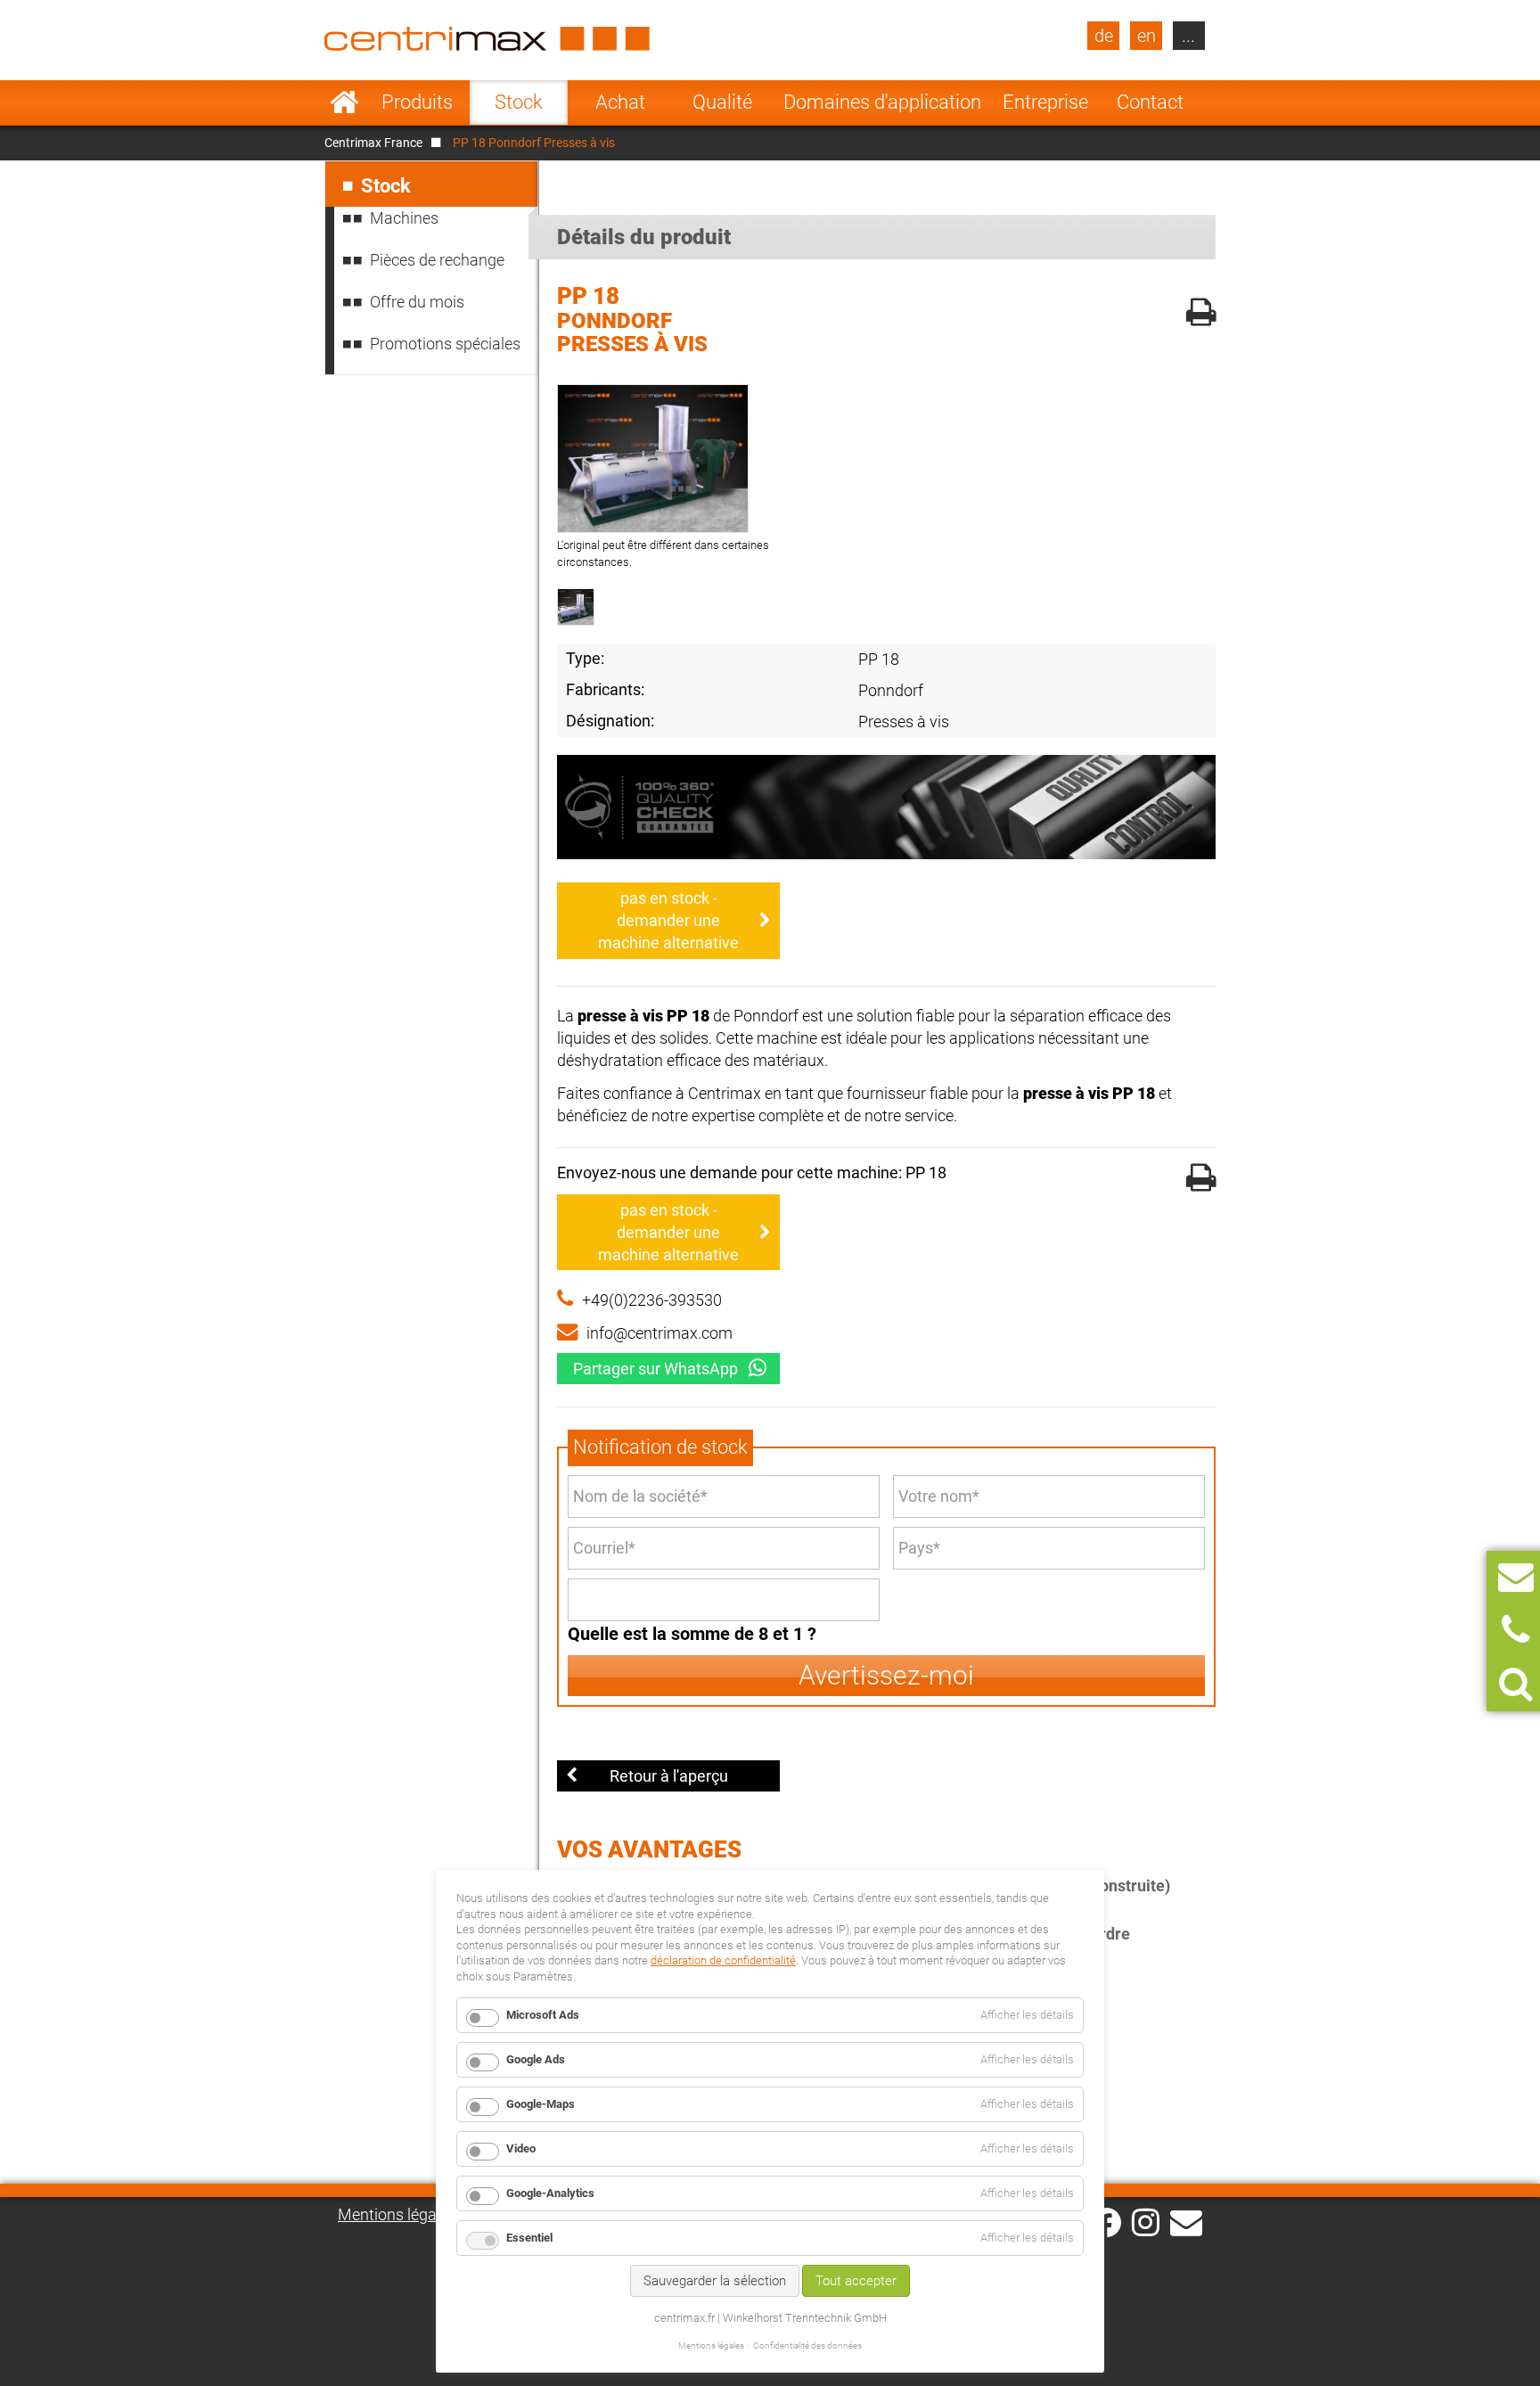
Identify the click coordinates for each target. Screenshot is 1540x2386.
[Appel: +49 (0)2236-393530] (1515, 1631)
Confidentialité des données (807, 2345)
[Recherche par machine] (1515, 1684)
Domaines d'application (882, 102)
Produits (417, 102)
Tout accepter (856, 2281)
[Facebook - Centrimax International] (1106, 2222)
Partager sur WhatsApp (655, 1369)
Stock (519, 102)
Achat (620, 102)
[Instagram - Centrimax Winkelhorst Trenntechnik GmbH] (1146, 2221)
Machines (404, 218)
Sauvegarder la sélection (715, 2281)
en (1147, 36)
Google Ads (536, 2059)
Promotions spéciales (445, 344)
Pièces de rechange (437, 260)
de (1104, 36)
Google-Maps (541, 2104)
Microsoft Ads (543, 2015)
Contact (1150, 102)
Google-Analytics (550, 2193)
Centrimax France (373, 143)
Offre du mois (417, 302)
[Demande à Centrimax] (1516, 1577)
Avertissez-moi (886, 1675)
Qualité (722, 102)
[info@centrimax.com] (1186, 2221)
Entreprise (1045, 102)
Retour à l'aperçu (669, 1776)
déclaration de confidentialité (723, 1960)
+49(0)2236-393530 (652, 1300)
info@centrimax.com (659, 1333)
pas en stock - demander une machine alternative (668, 920)
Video (521, 2148)
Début (344, 102)
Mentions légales (397, 2214)
